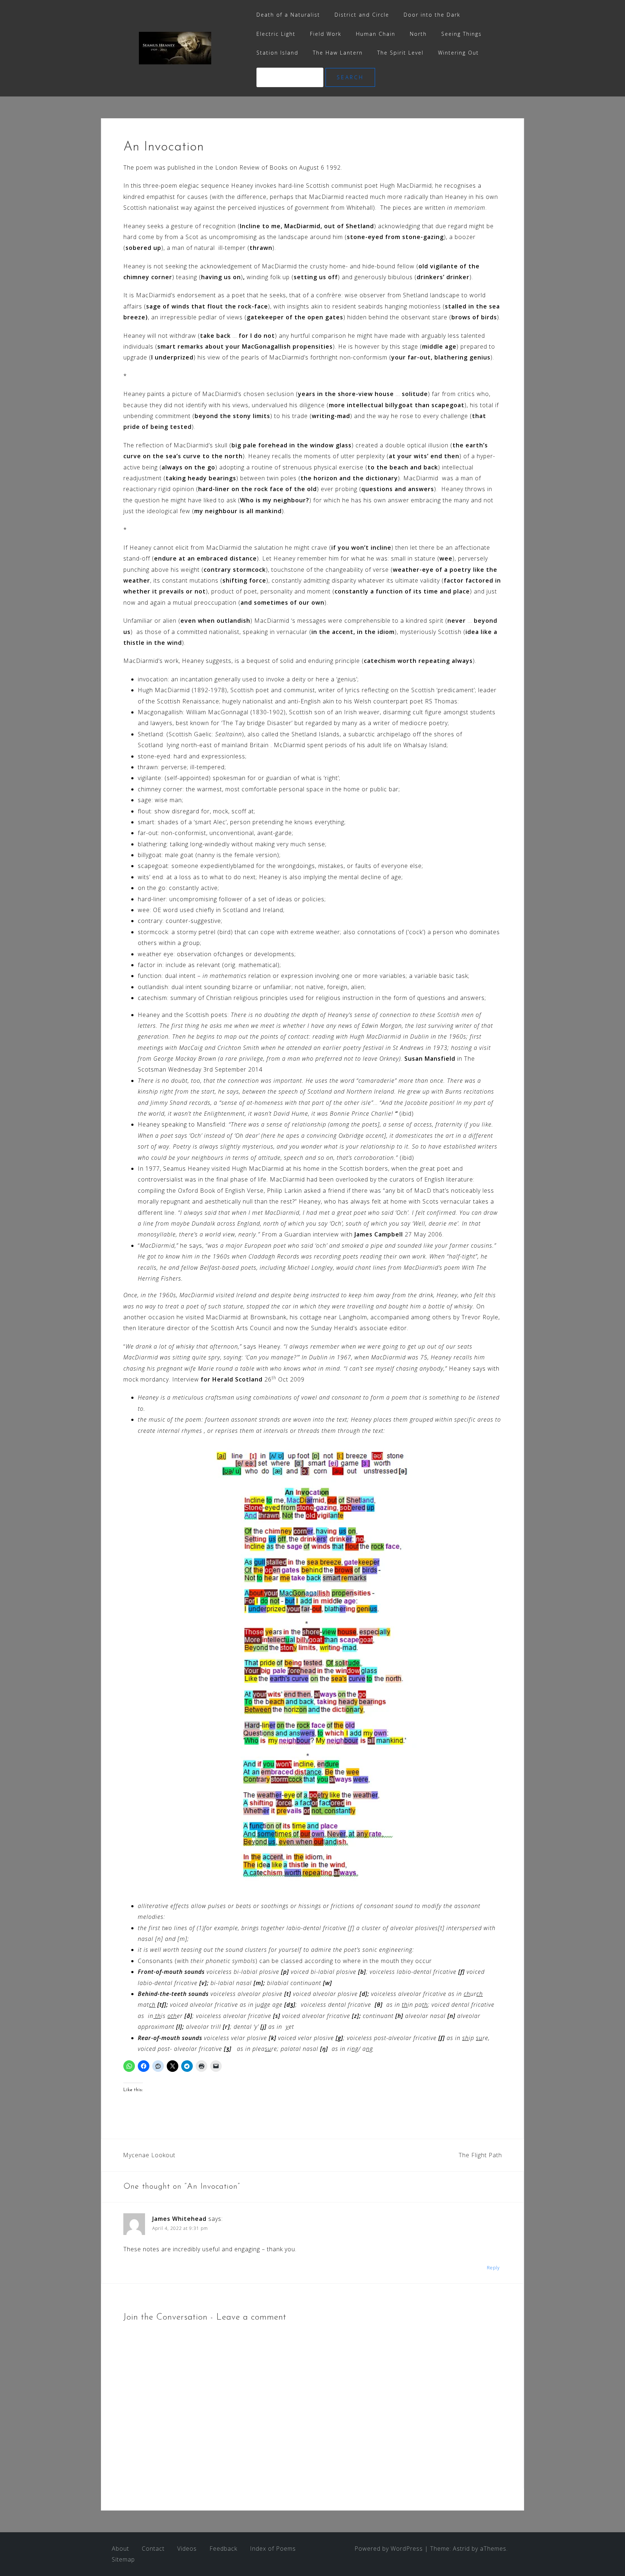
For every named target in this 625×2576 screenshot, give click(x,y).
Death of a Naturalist (288, 15)
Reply (493, 2268)
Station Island (277, 53)
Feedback (223, 2549)
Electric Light (276, 34)
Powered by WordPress (389, 2549)
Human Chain (376, 34)
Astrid (461, 2549)
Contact (153, 2549)
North (418, 34)
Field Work (326, 34)
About (120, 2549)
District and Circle (362, 15)
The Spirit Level (400, 53)
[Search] (291, 77)
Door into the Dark (432, 15)
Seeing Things (462, 34)
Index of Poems (273, 2549)
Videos (187, 2549)
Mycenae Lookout (149, 2155)
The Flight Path (480, 2155)
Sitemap (123, 2559)
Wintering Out (458, 53)
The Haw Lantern (338, 53)
